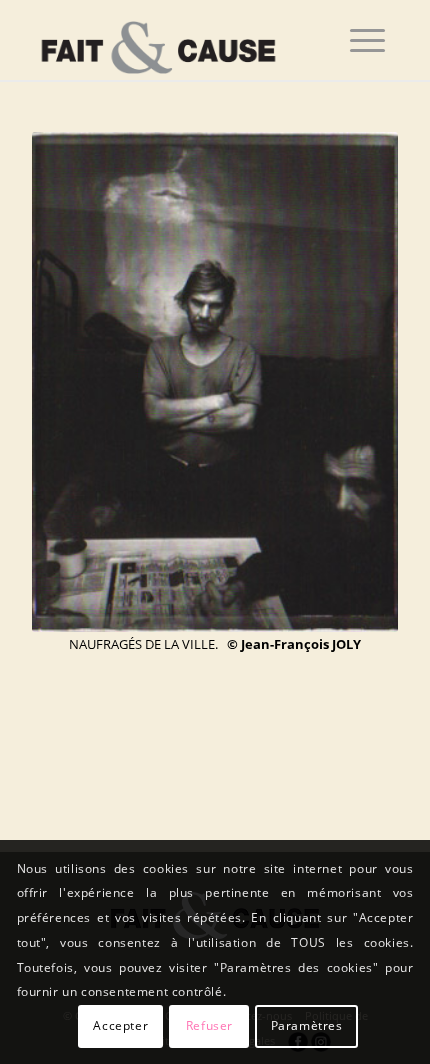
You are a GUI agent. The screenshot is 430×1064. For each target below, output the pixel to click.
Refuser (209, 1025)
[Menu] (367, 40)
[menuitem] (367, 40)
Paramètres (307, 1025)
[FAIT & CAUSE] (178, 40)
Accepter (120, 1025)
